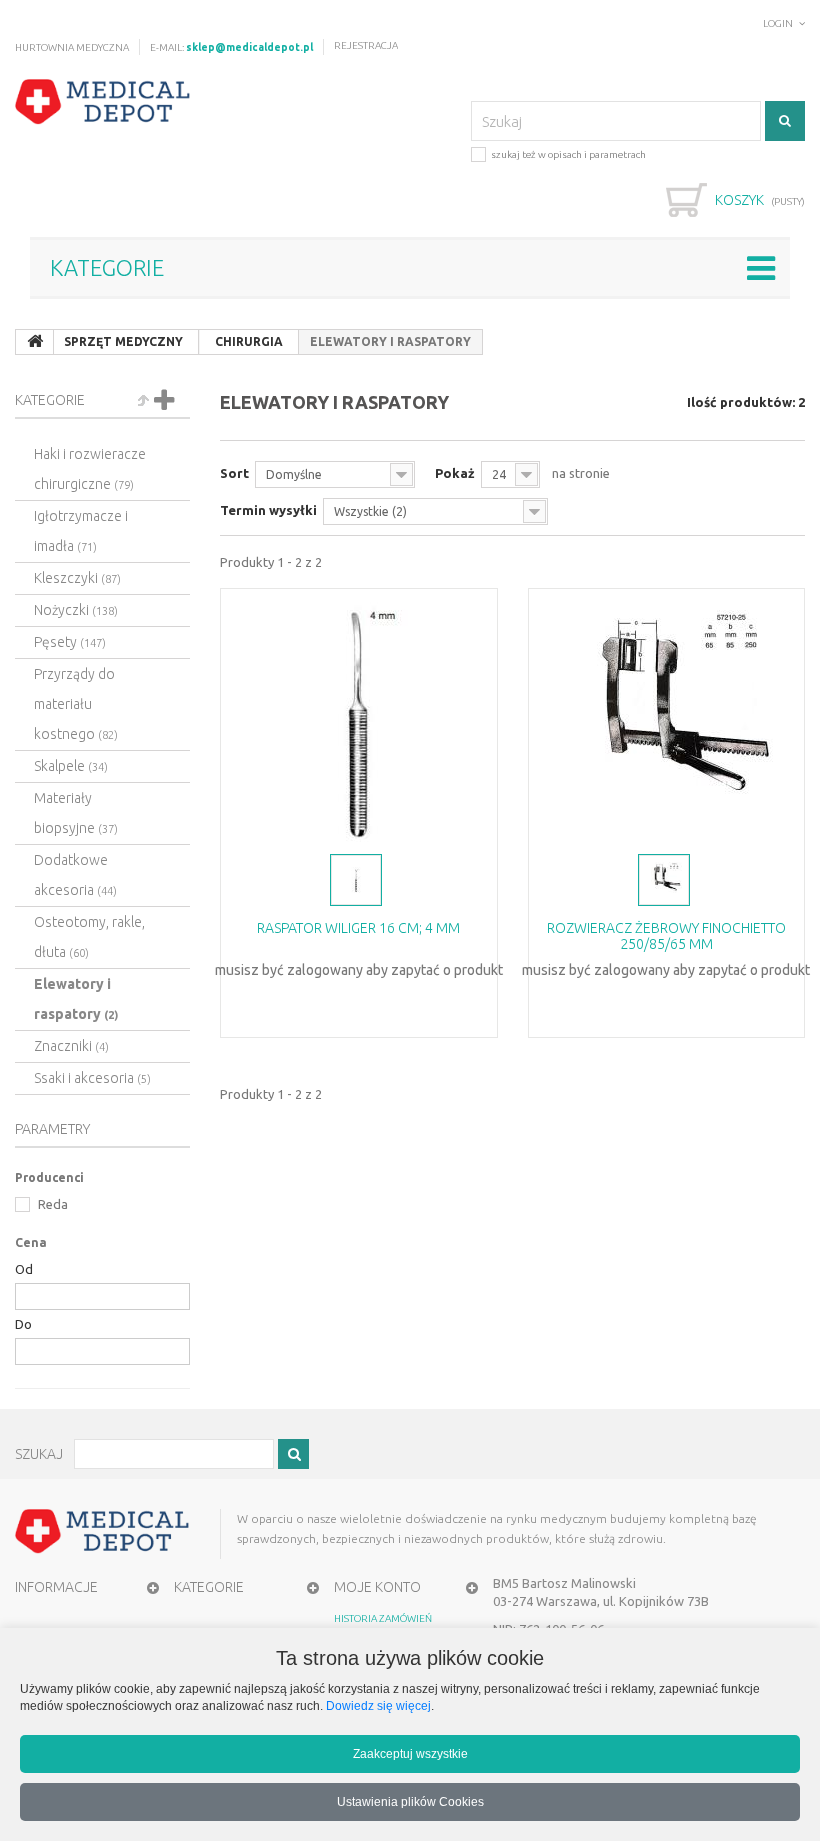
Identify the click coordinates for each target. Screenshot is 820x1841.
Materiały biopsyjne (76, 813)
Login (778, 23)
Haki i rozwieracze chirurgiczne (90, 469)
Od (24, 1269)
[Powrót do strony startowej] (35, 342)
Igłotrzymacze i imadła (81, 531)
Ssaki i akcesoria (92, 1078)
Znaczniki (71, 1046)
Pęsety (70, 642)
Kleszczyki (77, 578)
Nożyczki (76, 610)
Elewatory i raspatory (76, 999)
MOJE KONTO (377, 1587)
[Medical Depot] (103, 102)
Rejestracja (366, 45)
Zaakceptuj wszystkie (410, 1753)
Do (23, 1324)
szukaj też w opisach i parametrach (568, 154)
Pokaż (455, 473)
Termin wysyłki (268, 510)
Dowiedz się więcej (378, 1705)
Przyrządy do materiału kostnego (76, 704)
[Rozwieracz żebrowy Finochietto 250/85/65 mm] (667, 719)
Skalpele (71, 766)
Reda (51, 1204)
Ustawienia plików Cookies (410, 1801)
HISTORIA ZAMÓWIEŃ (383, 1618)
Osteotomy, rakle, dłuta (89, 937)
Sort (234, 473)
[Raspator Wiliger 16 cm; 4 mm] (359, 719)
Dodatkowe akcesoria (75, 875)
